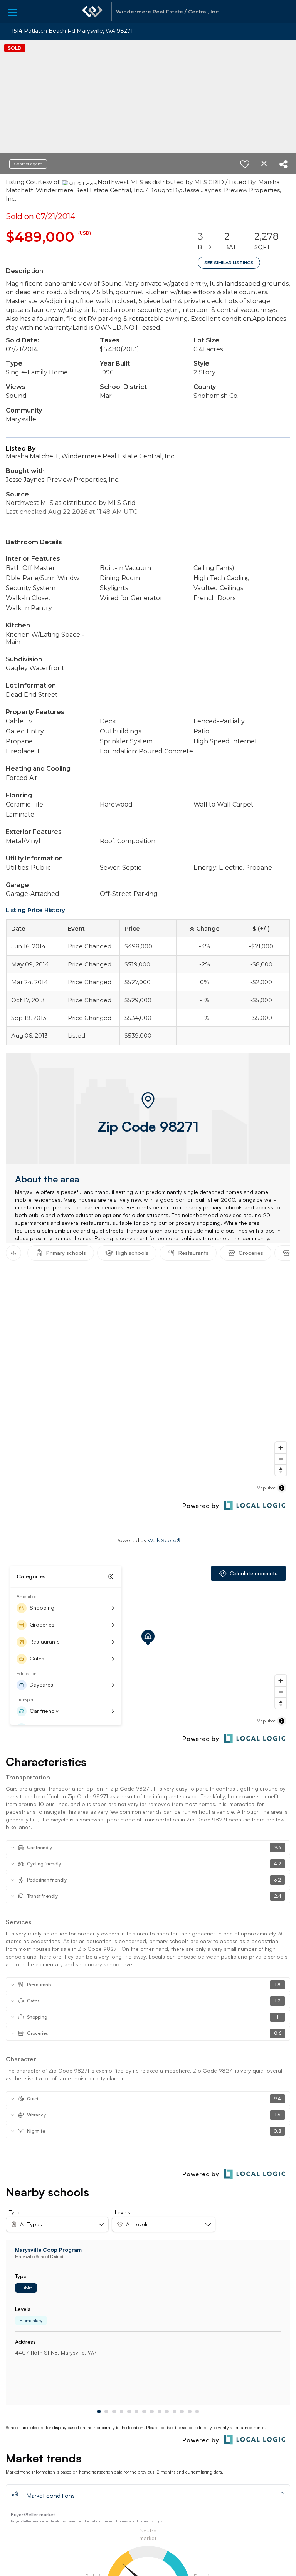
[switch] (245, 164)
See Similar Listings (229, 263)
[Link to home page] (92, 12)
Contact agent (28, 164)
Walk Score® (164, 1540)
